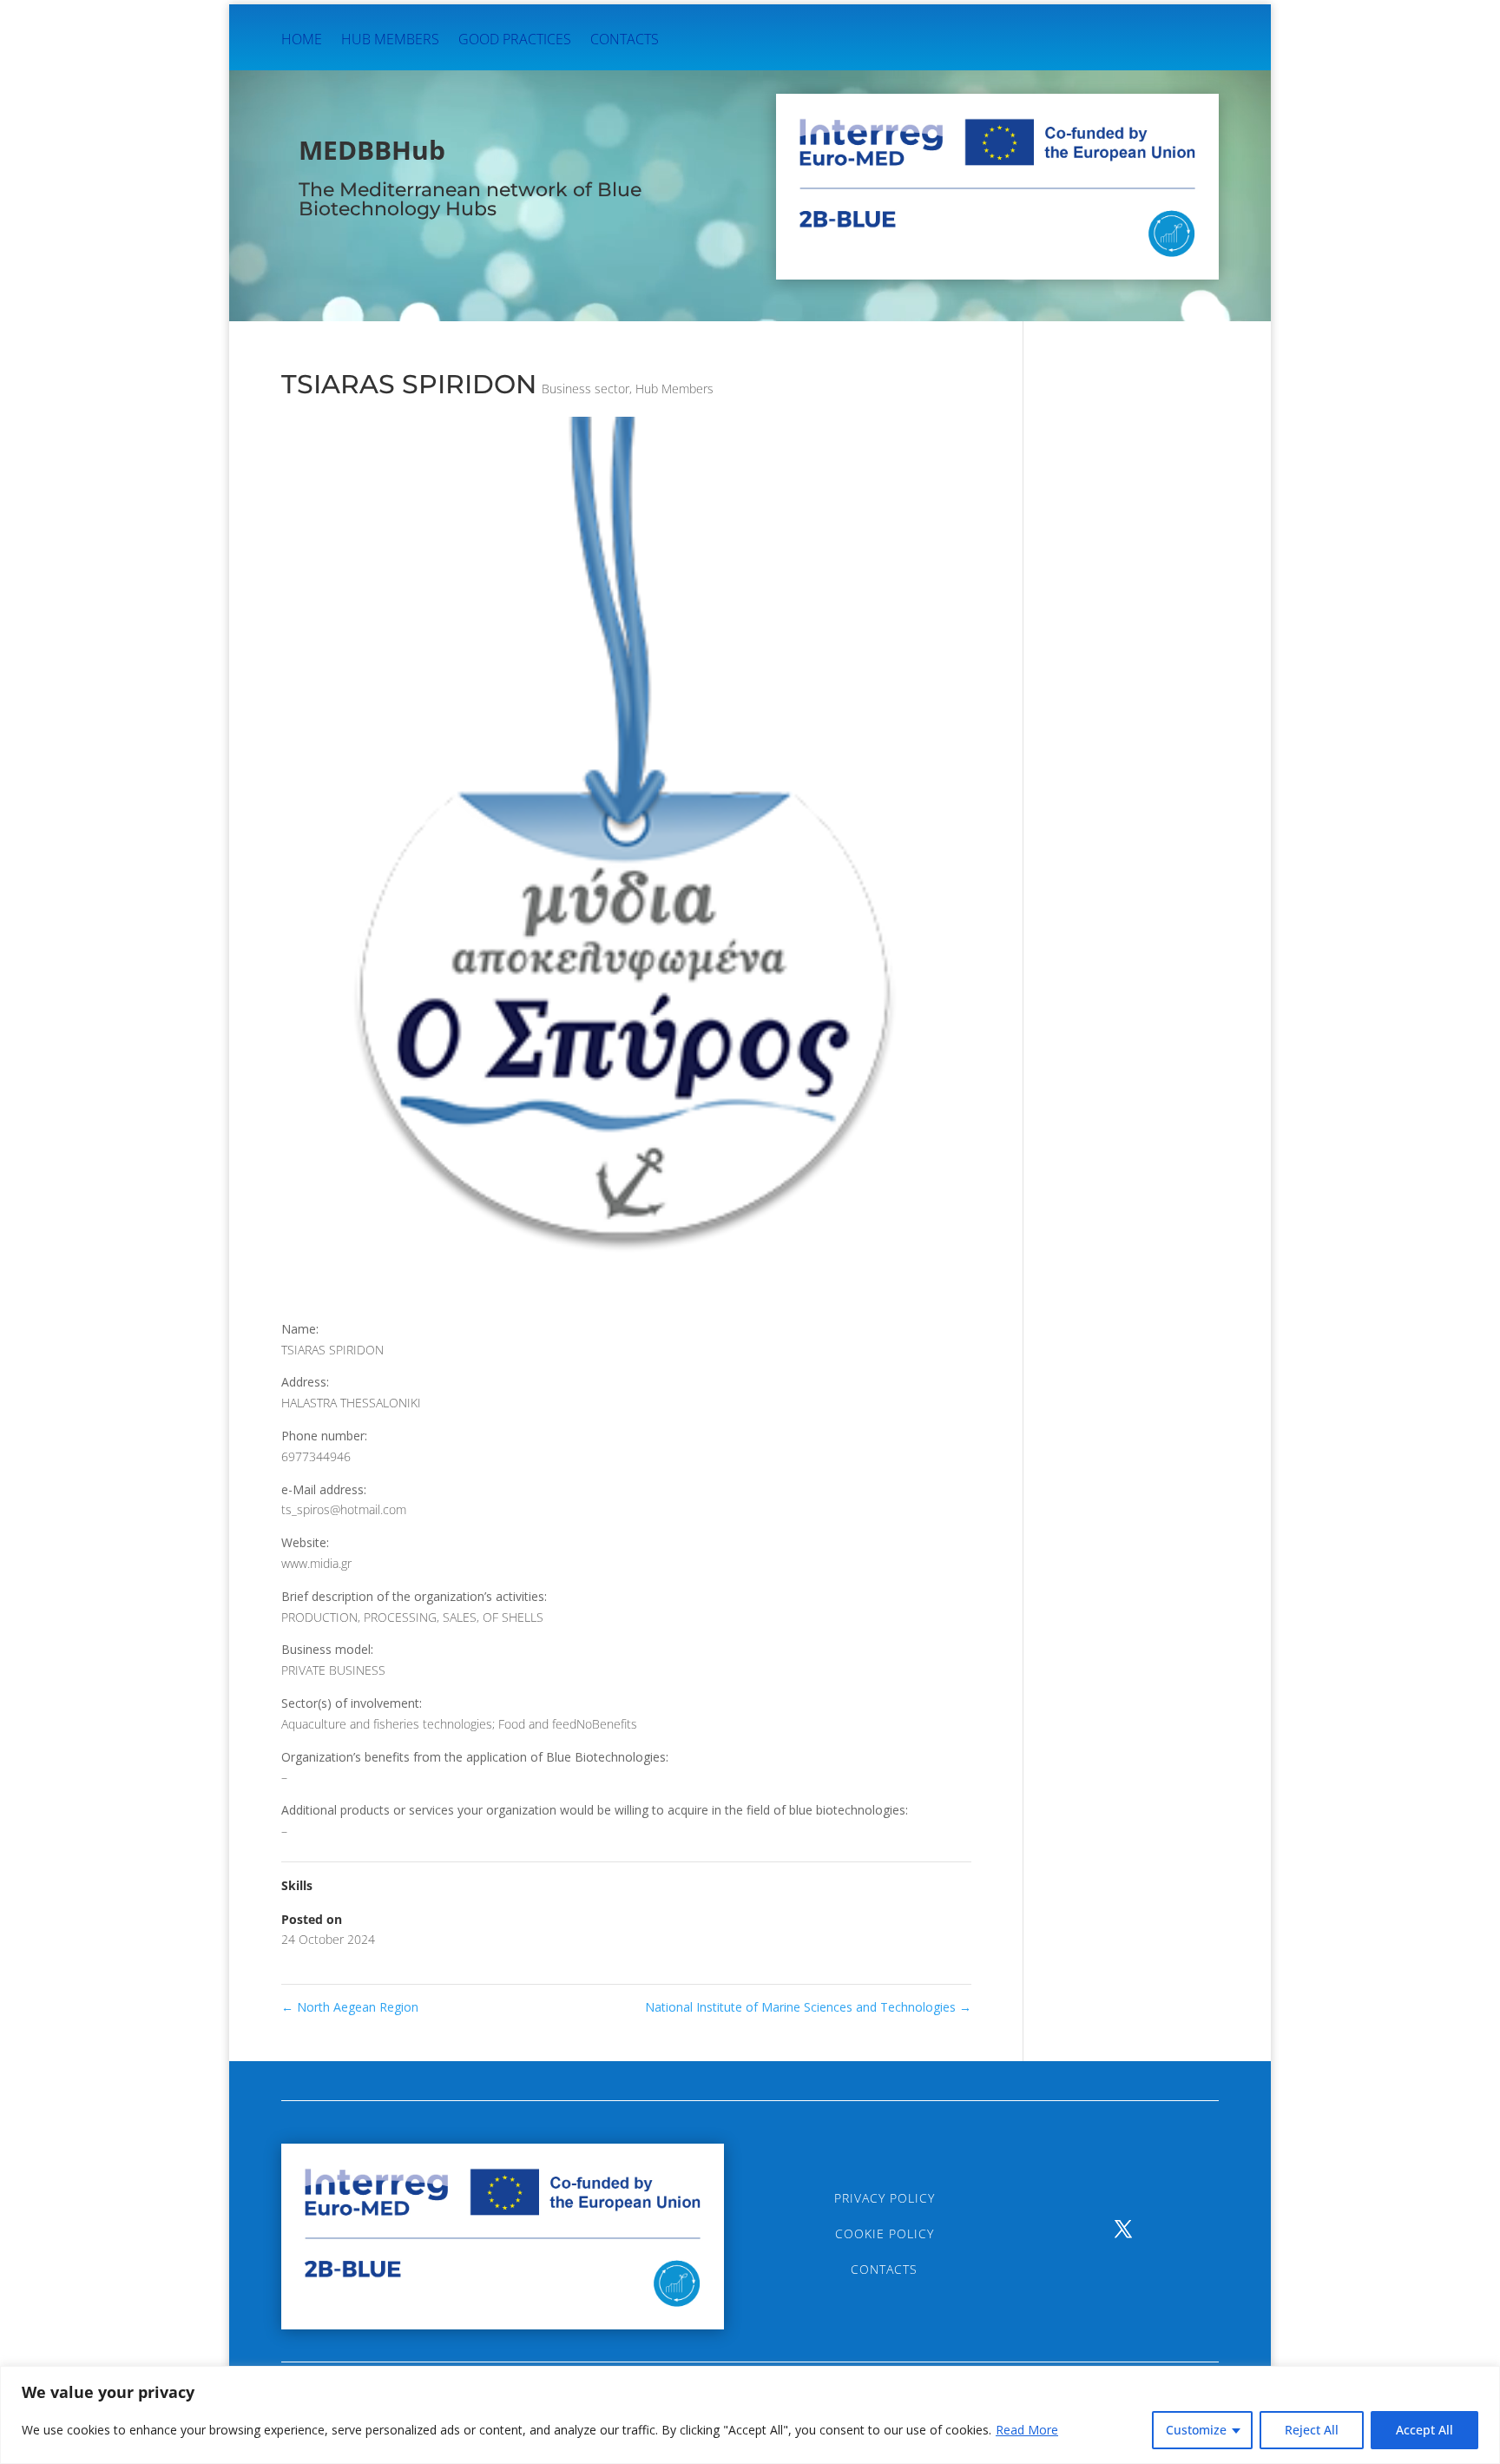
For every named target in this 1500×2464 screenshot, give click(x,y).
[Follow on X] (1123, 2229)
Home (302, 41)
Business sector (586, 389)
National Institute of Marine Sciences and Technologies (808, 2007)
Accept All (1424, 2430)
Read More (1027, 2430)
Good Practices (515, 41)
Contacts (625, 41)
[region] (750, 2415)
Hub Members (390, 41)
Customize (1196, 2430)
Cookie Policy (885, 2233)
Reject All (1312, 2430)
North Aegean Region (350, 2007)
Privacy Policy (885, 2198)
